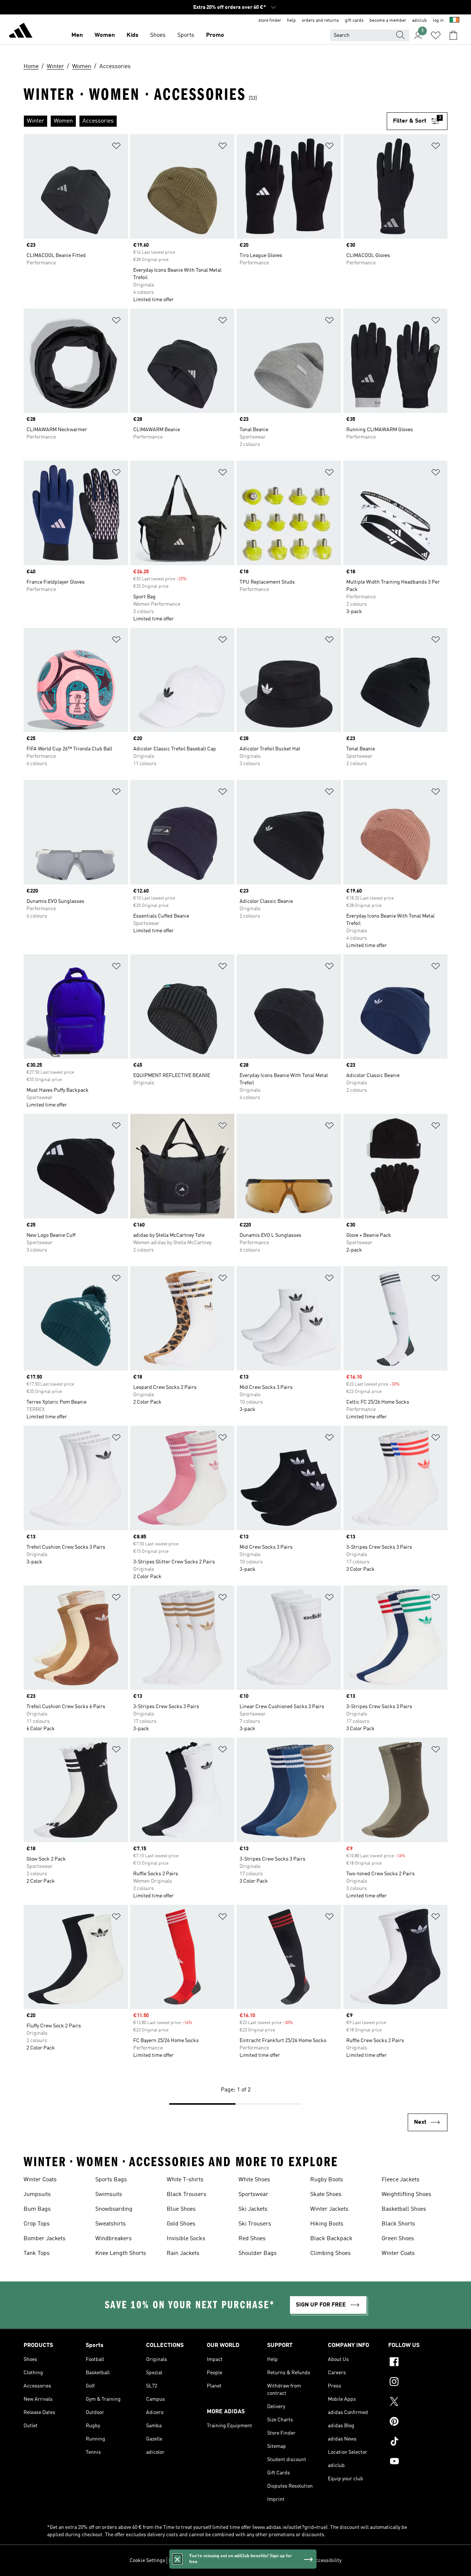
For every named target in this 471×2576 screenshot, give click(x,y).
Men (77, 35)
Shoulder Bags (258, 2253)
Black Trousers (187, 2195)
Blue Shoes (181, 2209)
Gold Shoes (181, 2224)
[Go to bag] (453, 35)
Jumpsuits (37, 2195)
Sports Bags (111, 2180)
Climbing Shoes (330, 2253)
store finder (270, 21)
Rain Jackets (183, 2253)
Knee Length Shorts (121, 2253)
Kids (132, 35)
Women (105, 35)
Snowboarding (114, 2209)
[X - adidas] (418, 2403)
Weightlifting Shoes (406, 2195)
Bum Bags (37, 2209)
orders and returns (320, 21)
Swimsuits (109, 2195)
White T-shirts (185, 2180)
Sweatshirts (111, 2224)
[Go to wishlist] (436, 35)
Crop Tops (37, 2224)
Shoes (158, 35)
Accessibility (327, 2561)
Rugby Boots (327, 2180)
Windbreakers (114, 2239)
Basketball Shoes (404, 2209)
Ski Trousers (255, 2224)
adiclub (419, 21)
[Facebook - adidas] (418, 2363)
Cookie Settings (147, 2561)
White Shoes (254, 2180)
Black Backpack (331, 2239)
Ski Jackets (253, 2209)
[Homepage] (21, 32)
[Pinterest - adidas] (418, 2422)
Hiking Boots (327, 2224)
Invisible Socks (186, 2239)
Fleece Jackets (401, 2180)
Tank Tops (37, 2253)
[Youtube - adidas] (418, 2462)
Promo (215, 35)
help (291, 21)
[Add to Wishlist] (116, 147)
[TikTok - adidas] (418, 2442)
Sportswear (253, 2195)
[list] (205, 121)
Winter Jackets (329, 2209)
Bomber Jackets (45, 2239)
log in (438, 21)
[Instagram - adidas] (418, 2383)
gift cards (354, 21)
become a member (388, 21)
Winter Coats (40, 2180)
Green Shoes (398, 2239)
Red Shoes (252, 2239)
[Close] (177, 2559)
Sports (186, 35)
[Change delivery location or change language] (454, 21)
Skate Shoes (326, 2195)
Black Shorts (398, 2224)
